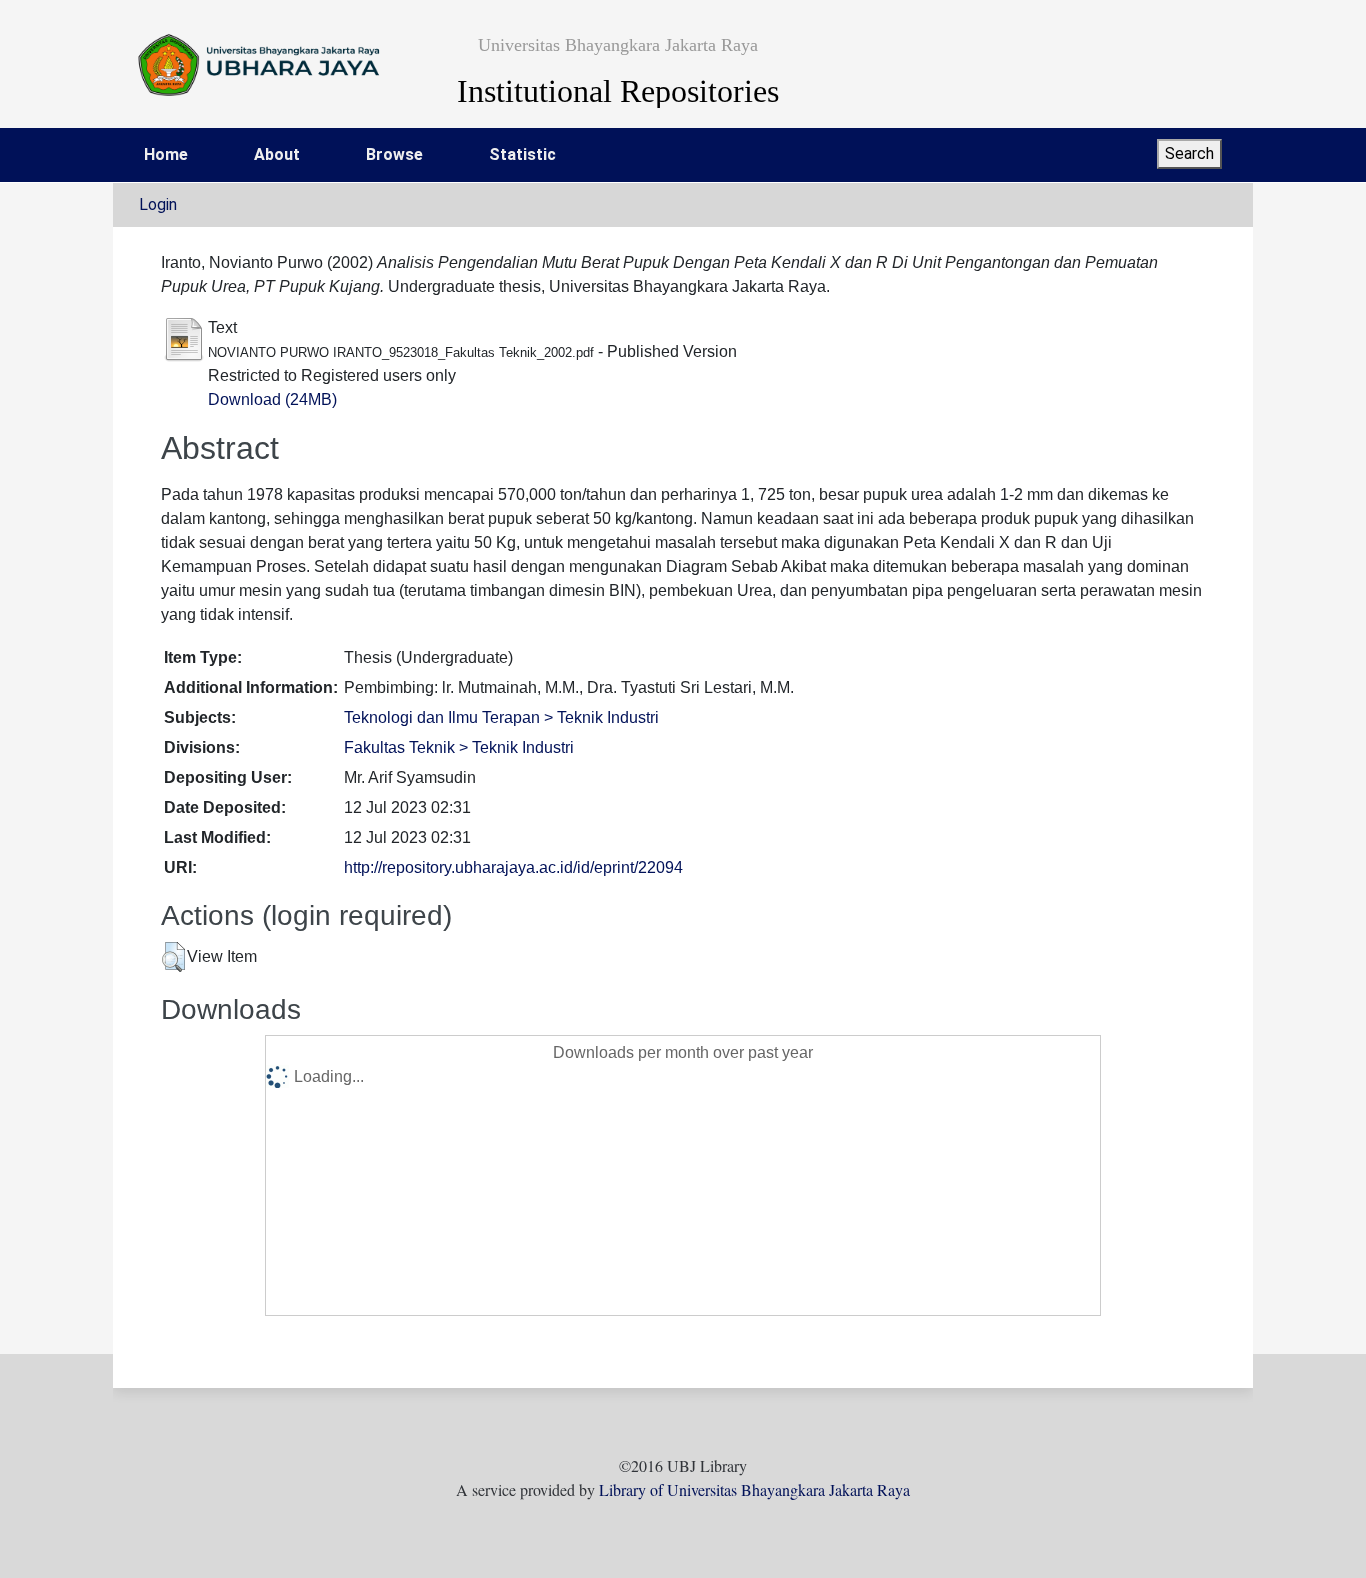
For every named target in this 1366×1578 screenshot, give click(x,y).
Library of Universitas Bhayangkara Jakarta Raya (754, 1489)
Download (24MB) (272, 399)
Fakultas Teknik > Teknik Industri (459, 747)
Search (1189, 153)
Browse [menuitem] (394, 154)
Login (158, 204)
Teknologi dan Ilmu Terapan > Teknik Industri (501, 717)
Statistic (522, 154)
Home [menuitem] (166, 154)
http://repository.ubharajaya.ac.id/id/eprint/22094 (513, 867)
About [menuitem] (277, 154)
